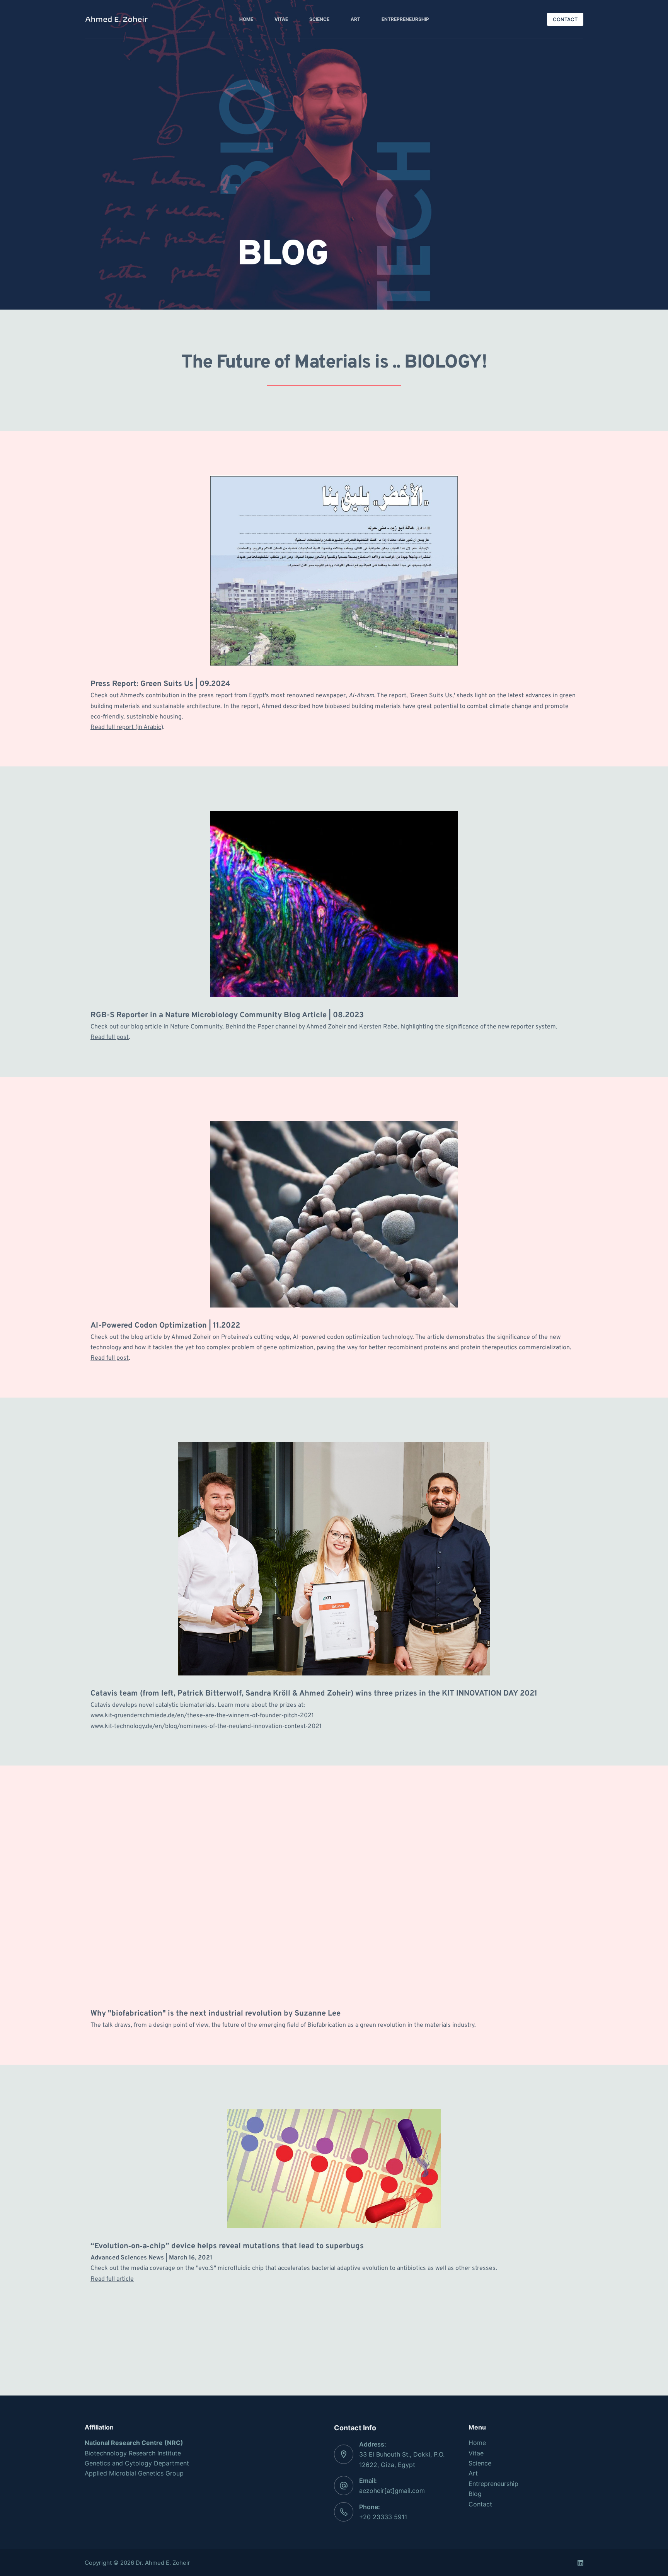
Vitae (281, 19)
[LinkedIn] (580, 2563)
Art (355, 19)
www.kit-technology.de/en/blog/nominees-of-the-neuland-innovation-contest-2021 (206, 1726)
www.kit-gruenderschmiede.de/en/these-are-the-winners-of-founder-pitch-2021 (202, 1716)
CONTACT (565, 19)
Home (246, 19)
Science (319, 19)
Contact (480, 2504)
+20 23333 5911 (383, 2517)
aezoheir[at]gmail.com (392, 2491)
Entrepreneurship (405, 19)
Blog (475, 2494)
